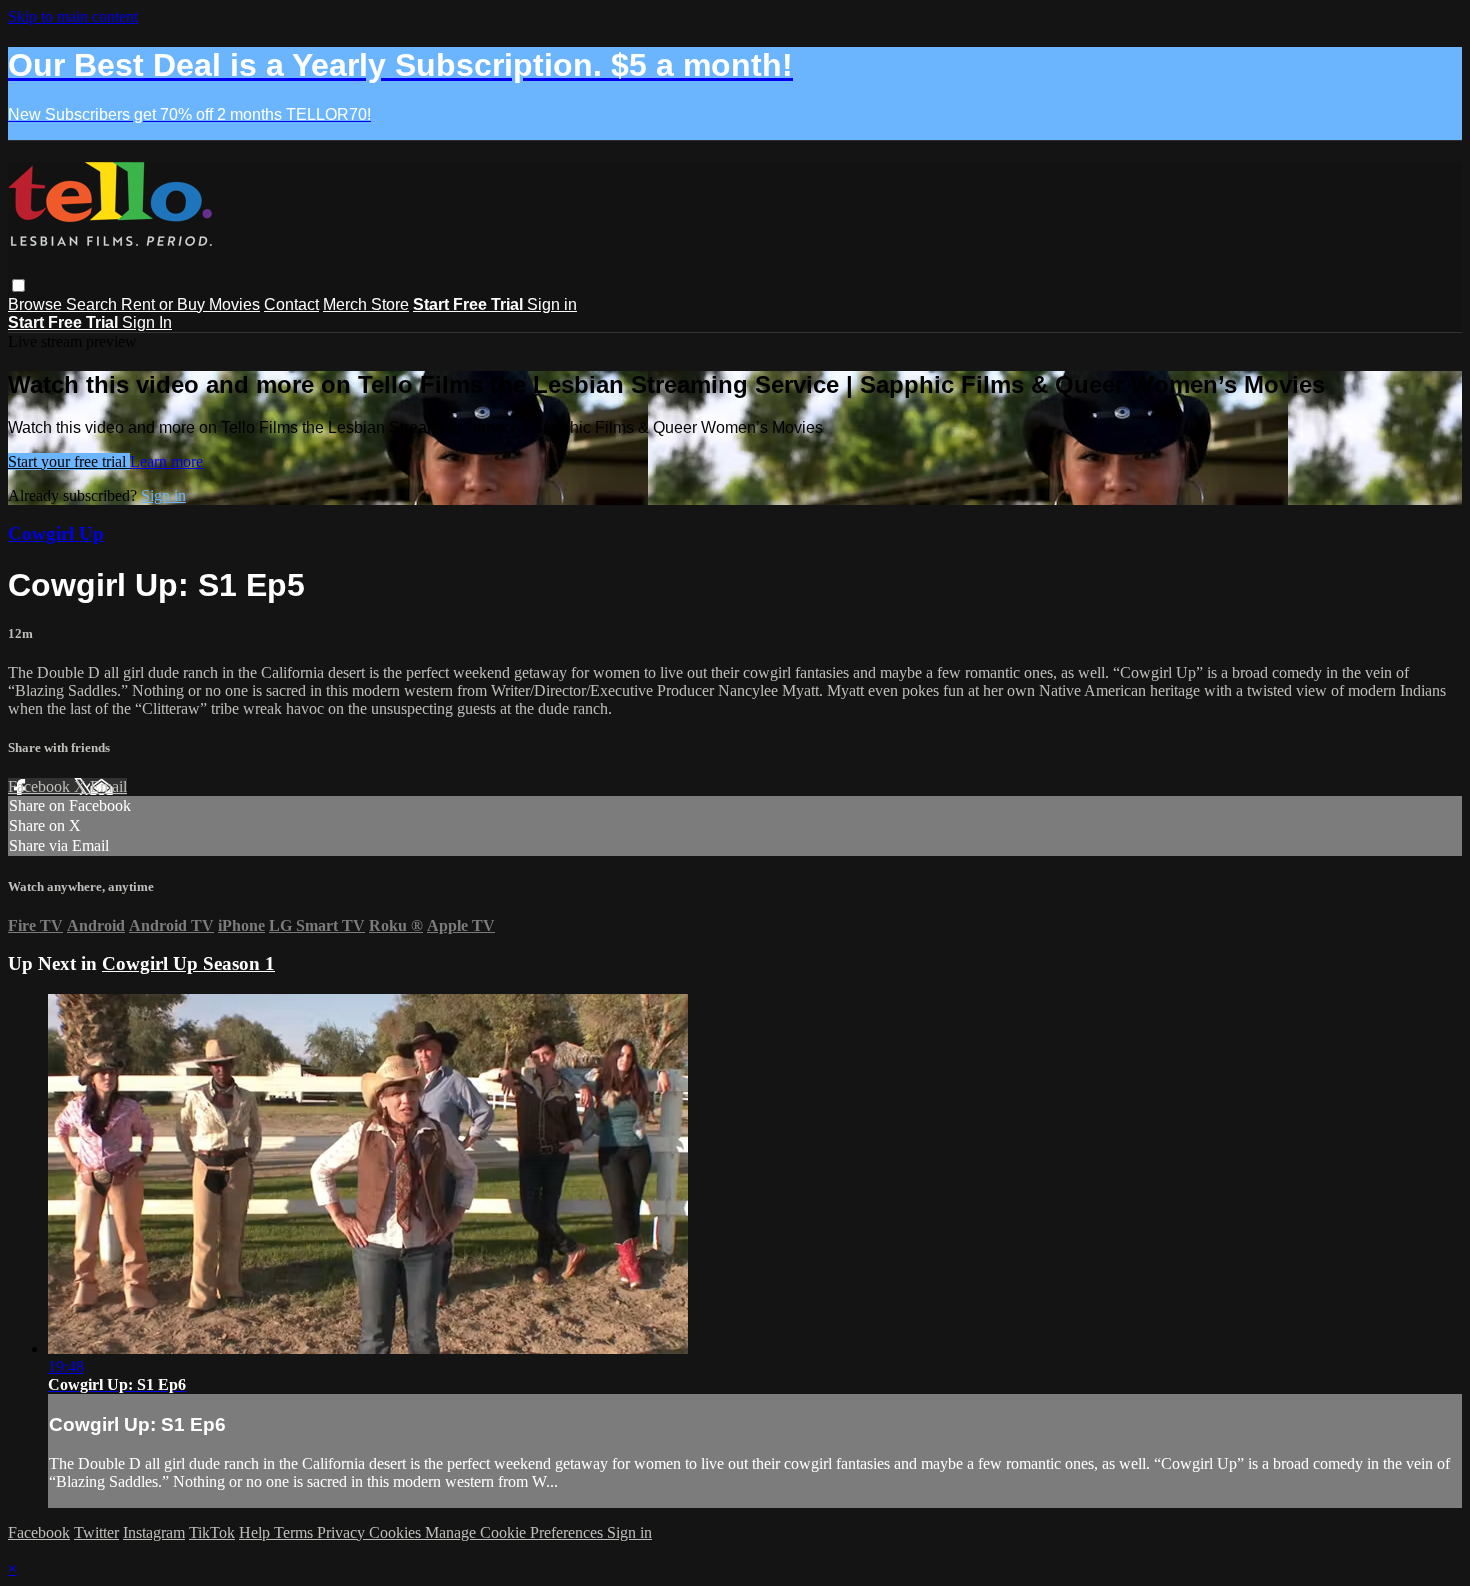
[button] (18, 285)
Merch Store (366, 304)
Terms (295, 1532)
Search (93, 304)
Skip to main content (73, 16)
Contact (291, 304)
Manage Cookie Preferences (516, 1532)
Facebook (41, 786)
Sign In (147, 322)
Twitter (96, 1532)
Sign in (552, 304)
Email (108, 786)
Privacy (343, 1532)
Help (256, 1532)
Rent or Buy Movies (190, 304)
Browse (37, 304)
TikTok (212, 1532)
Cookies (397, 1532)
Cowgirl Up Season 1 (188, 963)
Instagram (154, 1532)
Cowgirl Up (56, 533)
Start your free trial (69, 461)
